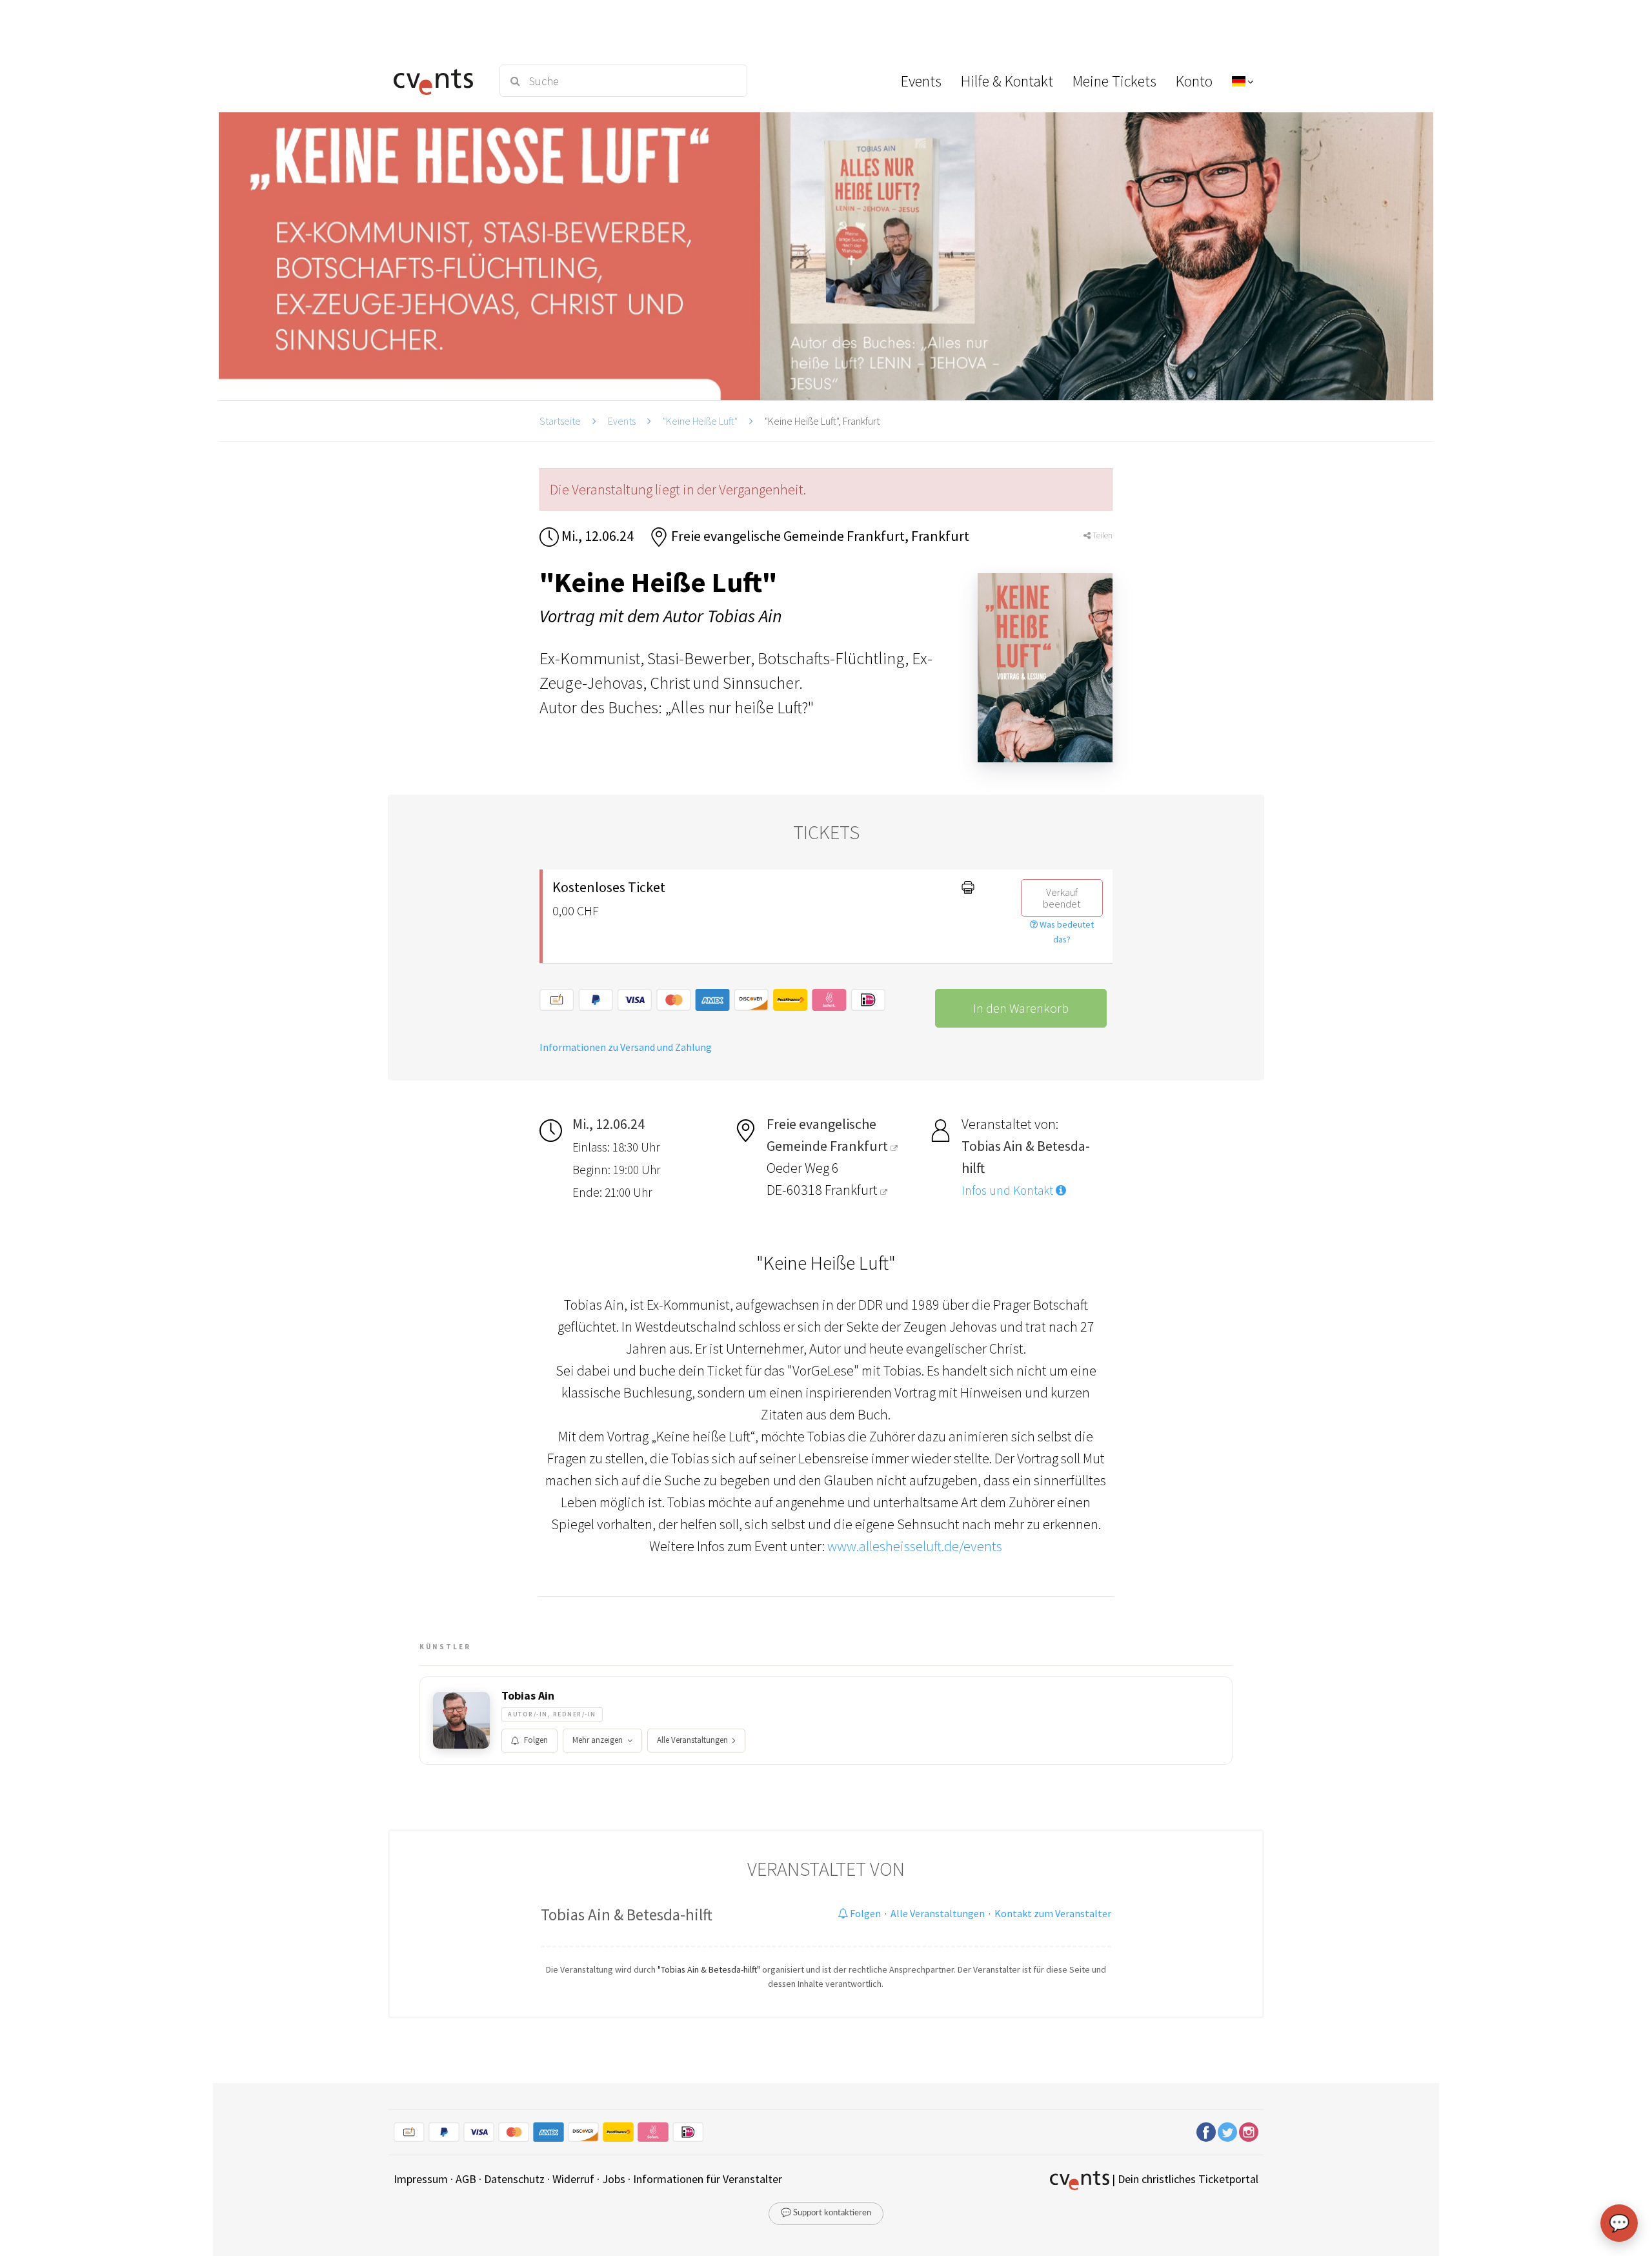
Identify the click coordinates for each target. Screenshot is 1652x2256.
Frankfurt (852, 1190)
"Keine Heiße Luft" (700, 421)
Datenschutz (514, 2179)
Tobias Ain (528, 1696)
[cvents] (438, 81)
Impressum (421, 2179)
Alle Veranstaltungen (692, 1740)
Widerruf (573, 2179)
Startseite (560, 421)
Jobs (614, 2179)
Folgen (536, 1740)
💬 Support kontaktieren (826, 2213)
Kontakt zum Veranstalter (1053, 1913)
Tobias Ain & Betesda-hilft (627, 1915)
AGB (466, 2179)
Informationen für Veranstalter (708, 2179)
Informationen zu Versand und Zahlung (626, 1047)
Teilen (1102, 535)
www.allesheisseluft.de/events (915, 1546)
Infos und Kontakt (1009, 1190)
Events (622, 421)
